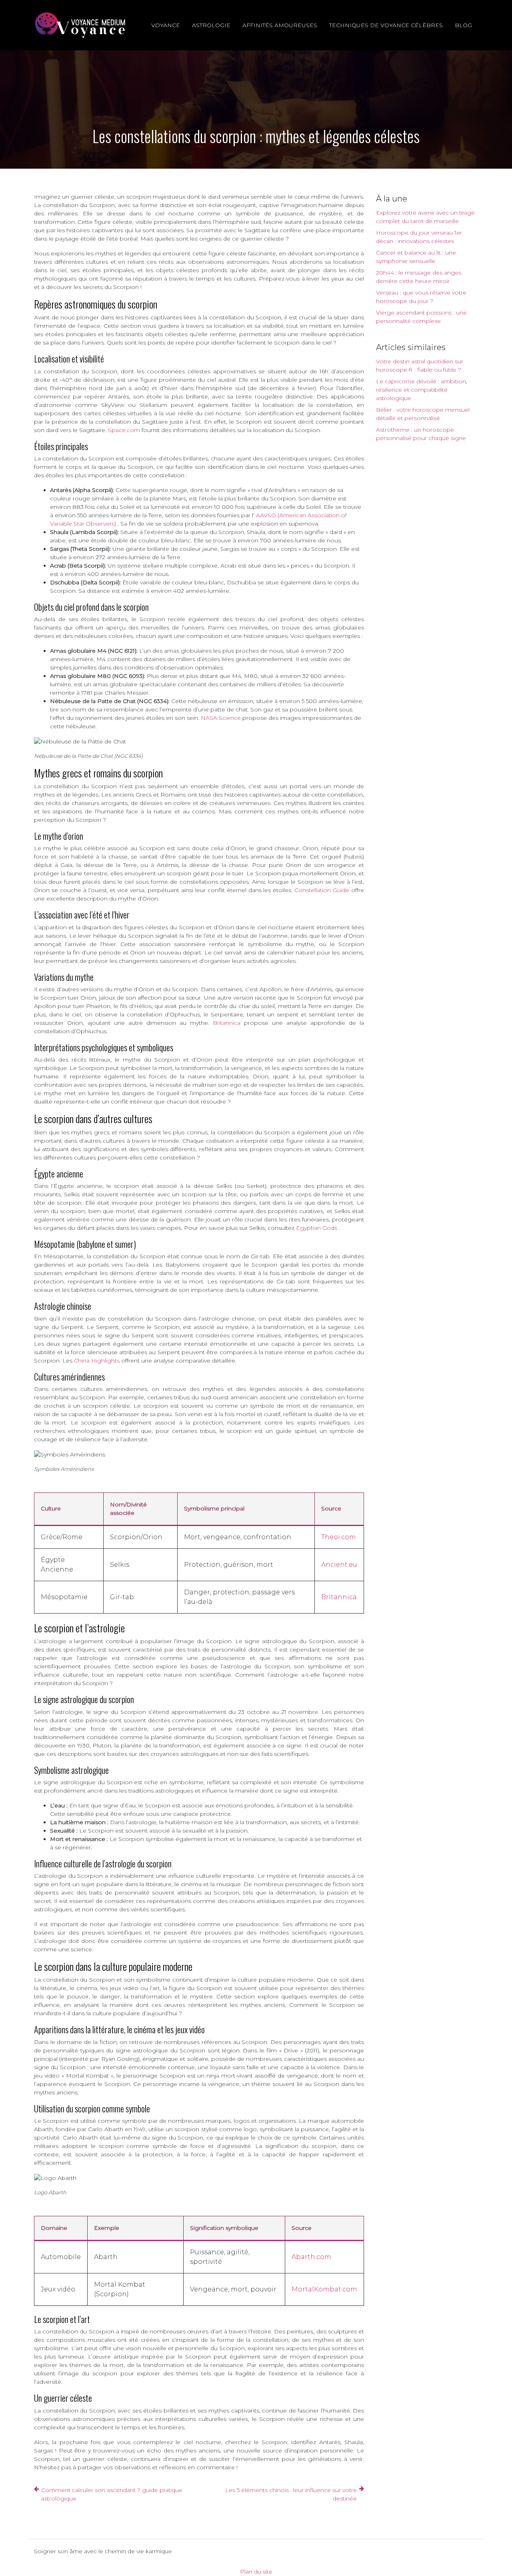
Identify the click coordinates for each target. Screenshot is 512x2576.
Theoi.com (339, 1537)
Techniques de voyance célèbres (386, 25)
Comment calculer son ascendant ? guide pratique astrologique (112, 2494)
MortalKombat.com (324, 2289)
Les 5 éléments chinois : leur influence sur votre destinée (291, 2494)
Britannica (228, 1023)
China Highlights (98, 1361)
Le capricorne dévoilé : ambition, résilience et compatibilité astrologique (422, 390)
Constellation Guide (323, 890)
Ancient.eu (339, 1565)
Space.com (125, 430)
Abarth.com (311, 2257)
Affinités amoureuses (280, 25)
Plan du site (256, 2572)
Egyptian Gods (317, 1228)
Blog (463, 25)
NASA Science (222, 718)
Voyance (166, 25)
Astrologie (211, 25)
